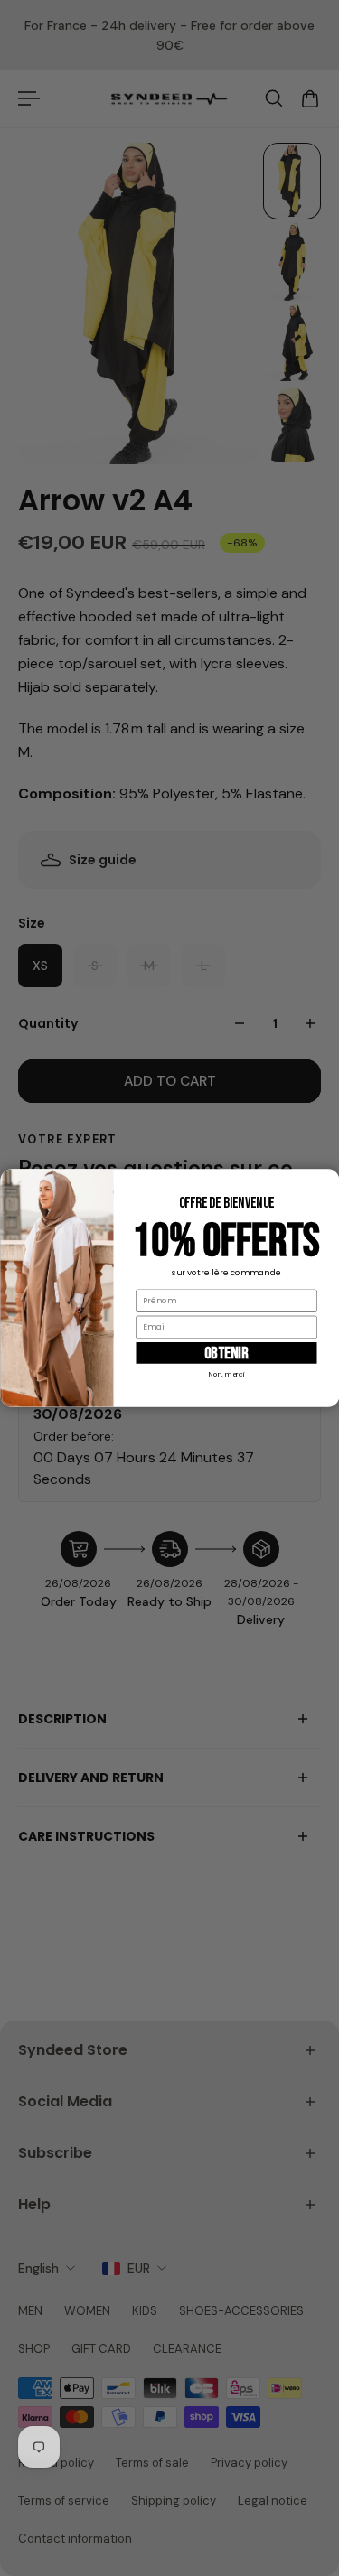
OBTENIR (226, 1353)
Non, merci (226, 1374)
